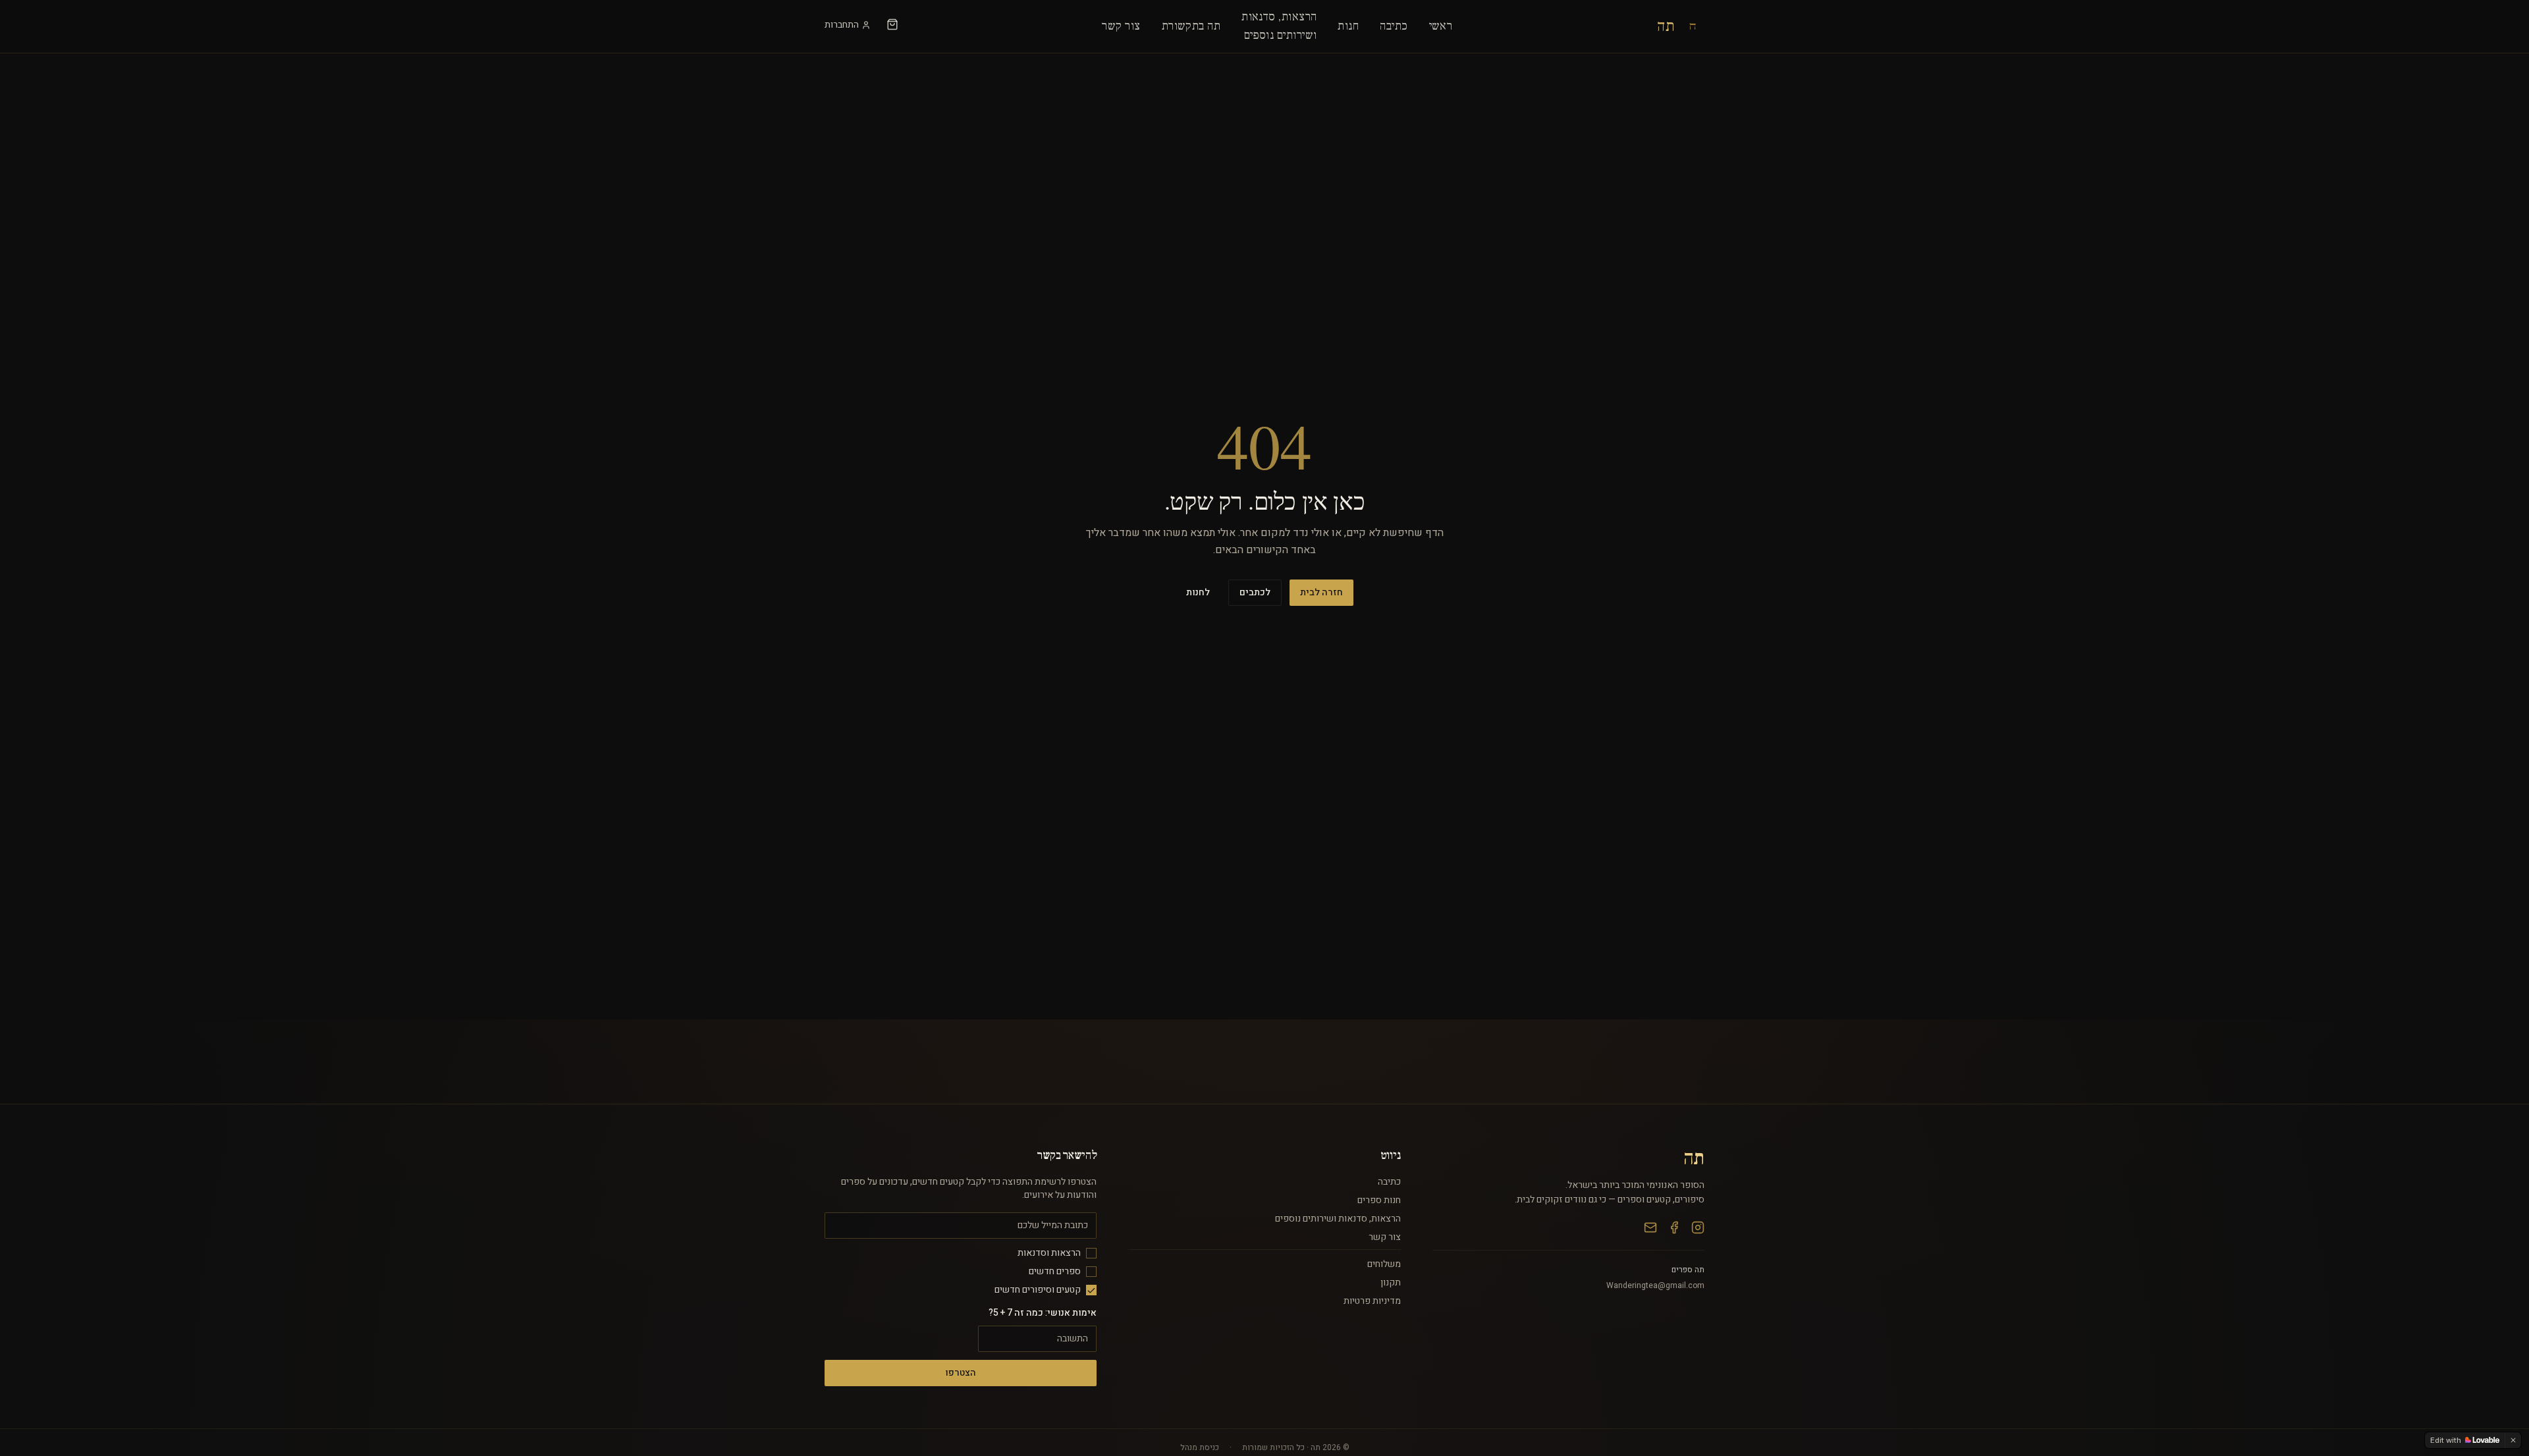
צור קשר (1121, 26)
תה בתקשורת (1191, 26)
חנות (1348, 26)
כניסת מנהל (1200, 1447)
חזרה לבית (1321, 592)
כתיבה (1394, 26)
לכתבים (1255, 592)
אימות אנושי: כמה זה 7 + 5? (1043, 1313)
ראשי (1441, 26)
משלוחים (1384, 1264)
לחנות (1198, 592)
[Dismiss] (2513, 1440)
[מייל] (1650, 1227)
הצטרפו (961, 1373)
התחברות (842, 25)
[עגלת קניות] (892, 24)
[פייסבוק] (1674, 1227)
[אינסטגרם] (1698, 1227)
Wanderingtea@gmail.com (1655, 1285)
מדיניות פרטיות (1372, 1301)
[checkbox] (1091, 1253)
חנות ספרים (1379, 1200)
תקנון (1391, 1282)
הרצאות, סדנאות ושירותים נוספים (1338, 1219)
